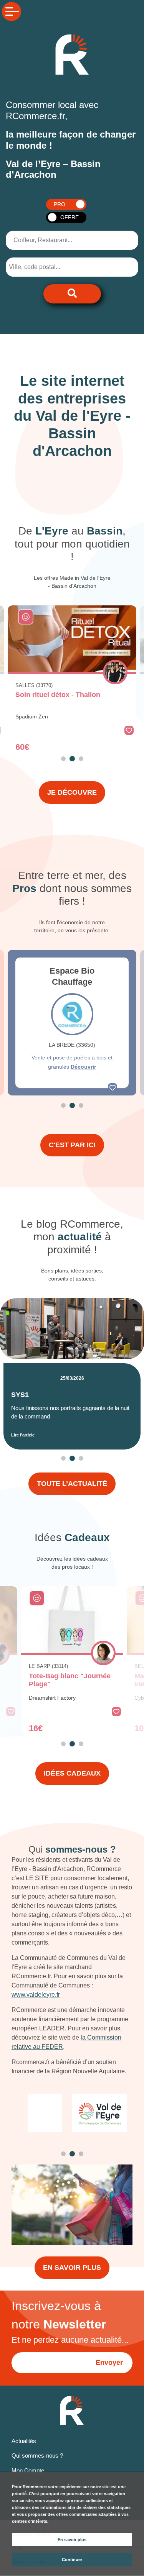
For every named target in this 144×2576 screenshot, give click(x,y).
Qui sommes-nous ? (37, 2455)
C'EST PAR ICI (72, 1145)
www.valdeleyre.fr (36, 1995)
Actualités (24, 2441)
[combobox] (47, 267)
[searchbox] (41, 267)
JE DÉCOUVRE (72, 792)
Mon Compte (28, 2470)
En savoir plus (72, 2540)
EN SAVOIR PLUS (72, 2268)
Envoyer (109, 2363)
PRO (60, 204)
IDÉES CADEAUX (72, 1773)
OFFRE (70, 217)
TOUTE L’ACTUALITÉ (72, 1484)
